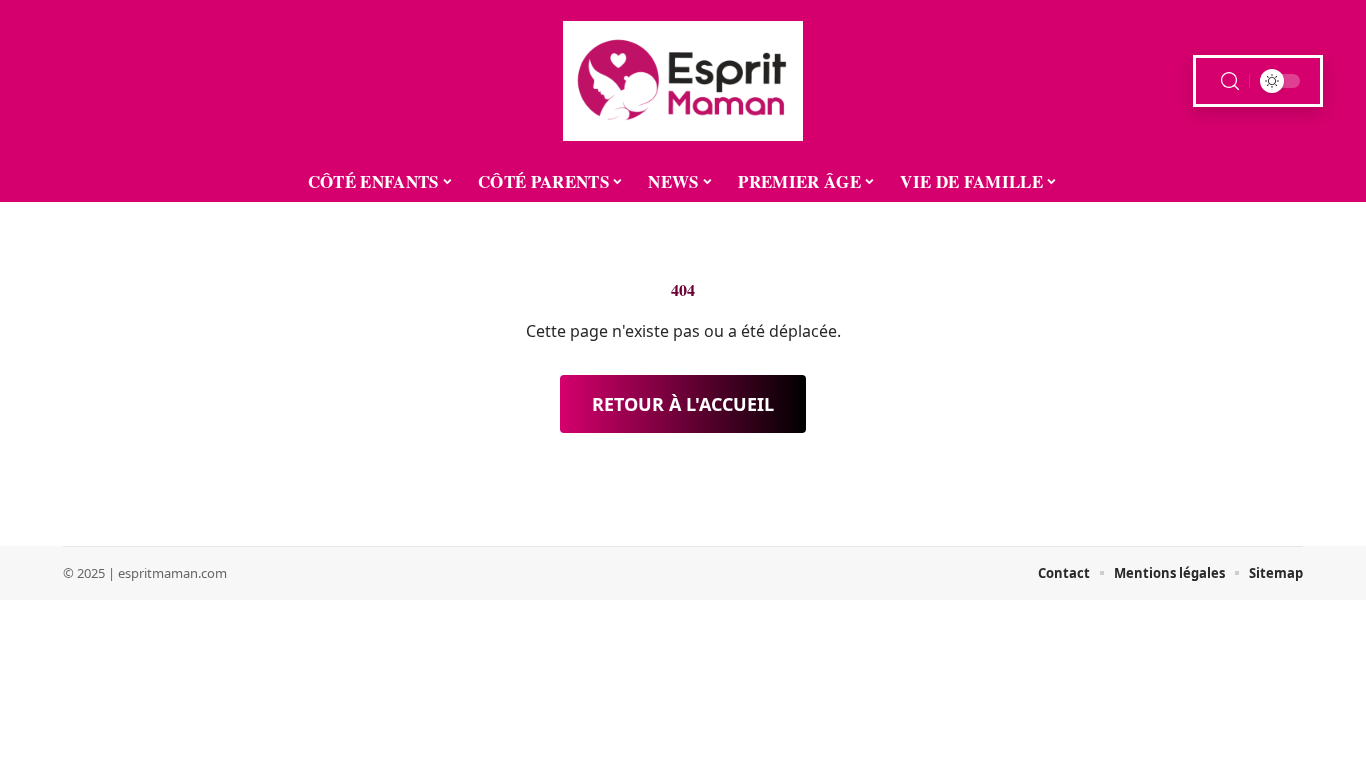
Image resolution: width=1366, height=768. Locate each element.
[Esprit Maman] (683, 81)
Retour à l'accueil (683, 404)
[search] (1230, 81)
